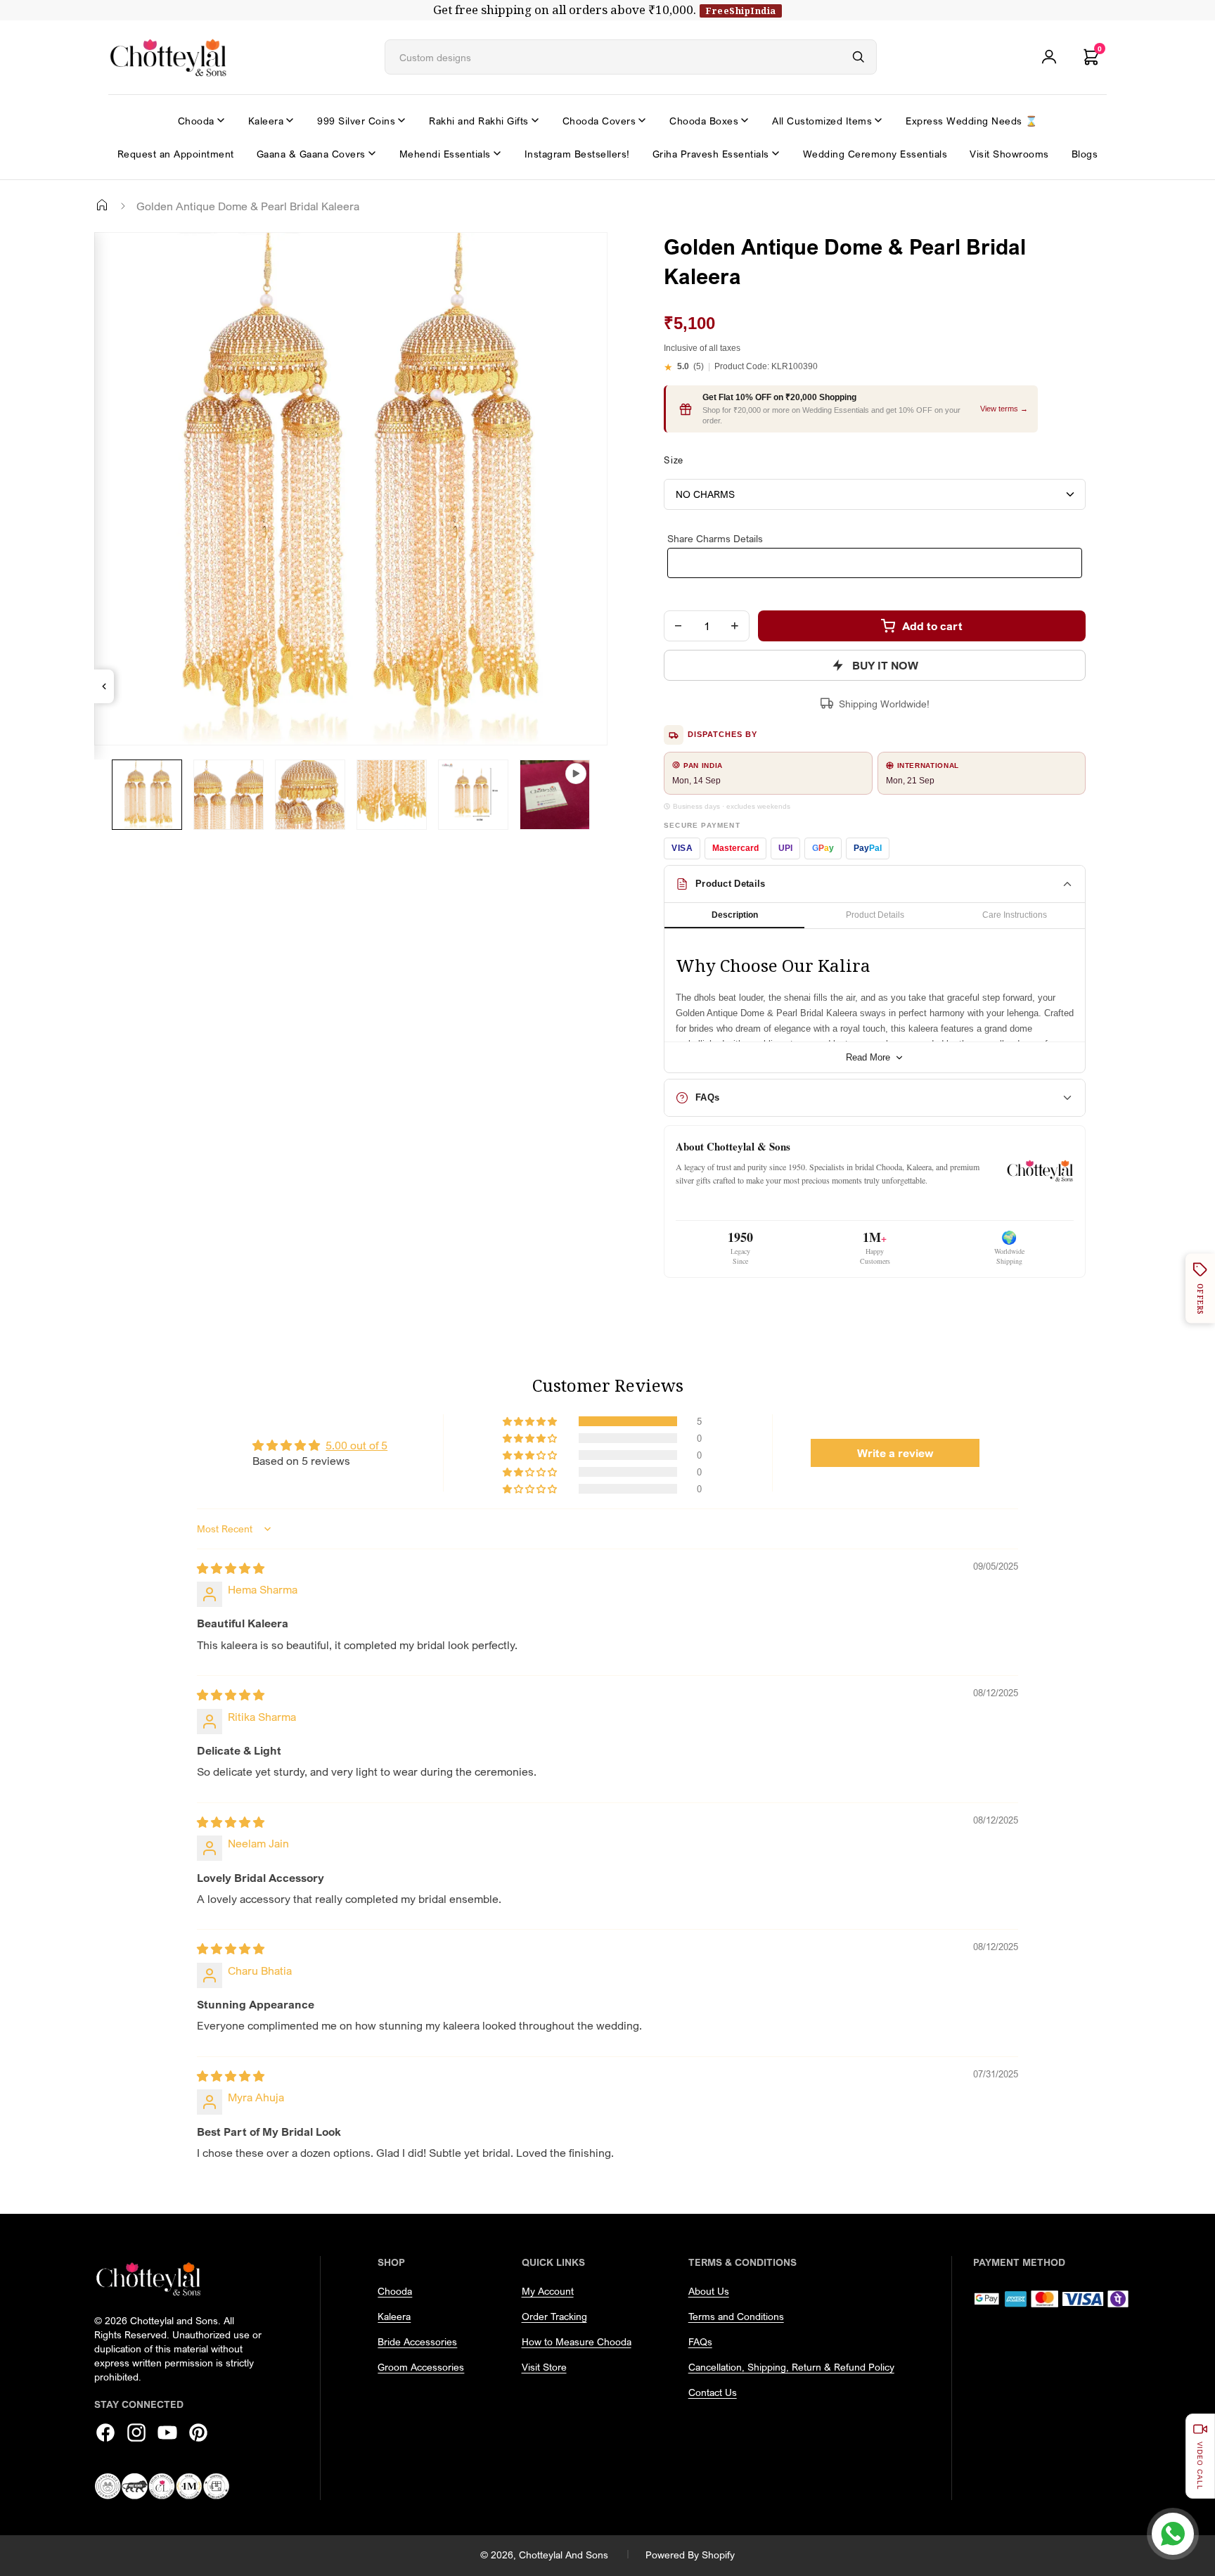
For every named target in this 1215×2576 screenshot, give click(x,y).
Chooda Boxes (704, 121)
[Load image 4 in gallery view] (392, 795)
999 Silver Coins (356, 121)
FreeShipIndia (741, 11)
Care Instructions (1015, 915)
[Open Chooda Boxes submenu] (745, 120)
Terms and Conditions (736, 2316)
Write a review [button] (895, 1453)
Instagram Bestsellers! (577, 154)
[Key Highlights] (104, 686)
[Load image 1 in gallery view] (147, 795)
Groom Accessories (421, 2367)
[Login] (1049, 57)
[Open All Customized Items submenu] (878, 120)
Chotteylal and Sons (564, 2555)
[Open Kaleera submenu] (290, 120)
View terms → (1004, 409)
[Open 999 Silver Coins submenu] (401, 120)
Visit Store (544, 2367)
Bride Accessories (417, 2341)
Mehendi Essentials (445, 154)
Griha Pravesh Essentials (711, 154)
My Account (548, 2291)
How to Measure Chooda (577, 2341)
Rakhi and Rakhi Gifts (479, 121)
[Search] (859, 57)
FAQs (700, 2341)
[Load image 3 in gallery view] (310, 795)
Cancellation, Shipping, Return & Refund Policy (791, 2367)
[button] (531, 1421)
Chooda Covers (599, 121)
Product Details (875, 915)
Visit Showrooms (1009, 154)
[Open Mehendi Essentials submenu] (497, 153)
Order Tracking (554, 2316)
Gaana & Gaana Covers (311, 154)
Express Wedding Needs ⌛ (972, 121)
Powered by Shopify (690, 2555)
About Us (709, 2291)
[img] (231, 1568)
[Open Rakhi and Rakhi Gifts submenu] (535, 120)
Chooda (196, 121)
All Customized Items (822, 121)
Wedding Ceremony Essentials (875, 154)
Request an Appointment (176, 154)
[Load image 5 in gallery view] (473, 795)
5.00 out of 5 (356, 1445)
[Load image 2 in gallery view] (229, 795)
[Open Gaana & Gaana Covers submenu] (372, 153)
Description (735, 915)
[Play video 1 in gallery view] (555, 795)
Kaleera (266, 121)
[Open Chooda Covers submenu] (642, 120)
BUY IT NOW (885, 665)
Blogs (1085, 154)
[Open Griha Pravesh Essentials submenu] (776, 153)
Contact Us (713, 2392)
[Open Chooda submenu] (221, 120)
